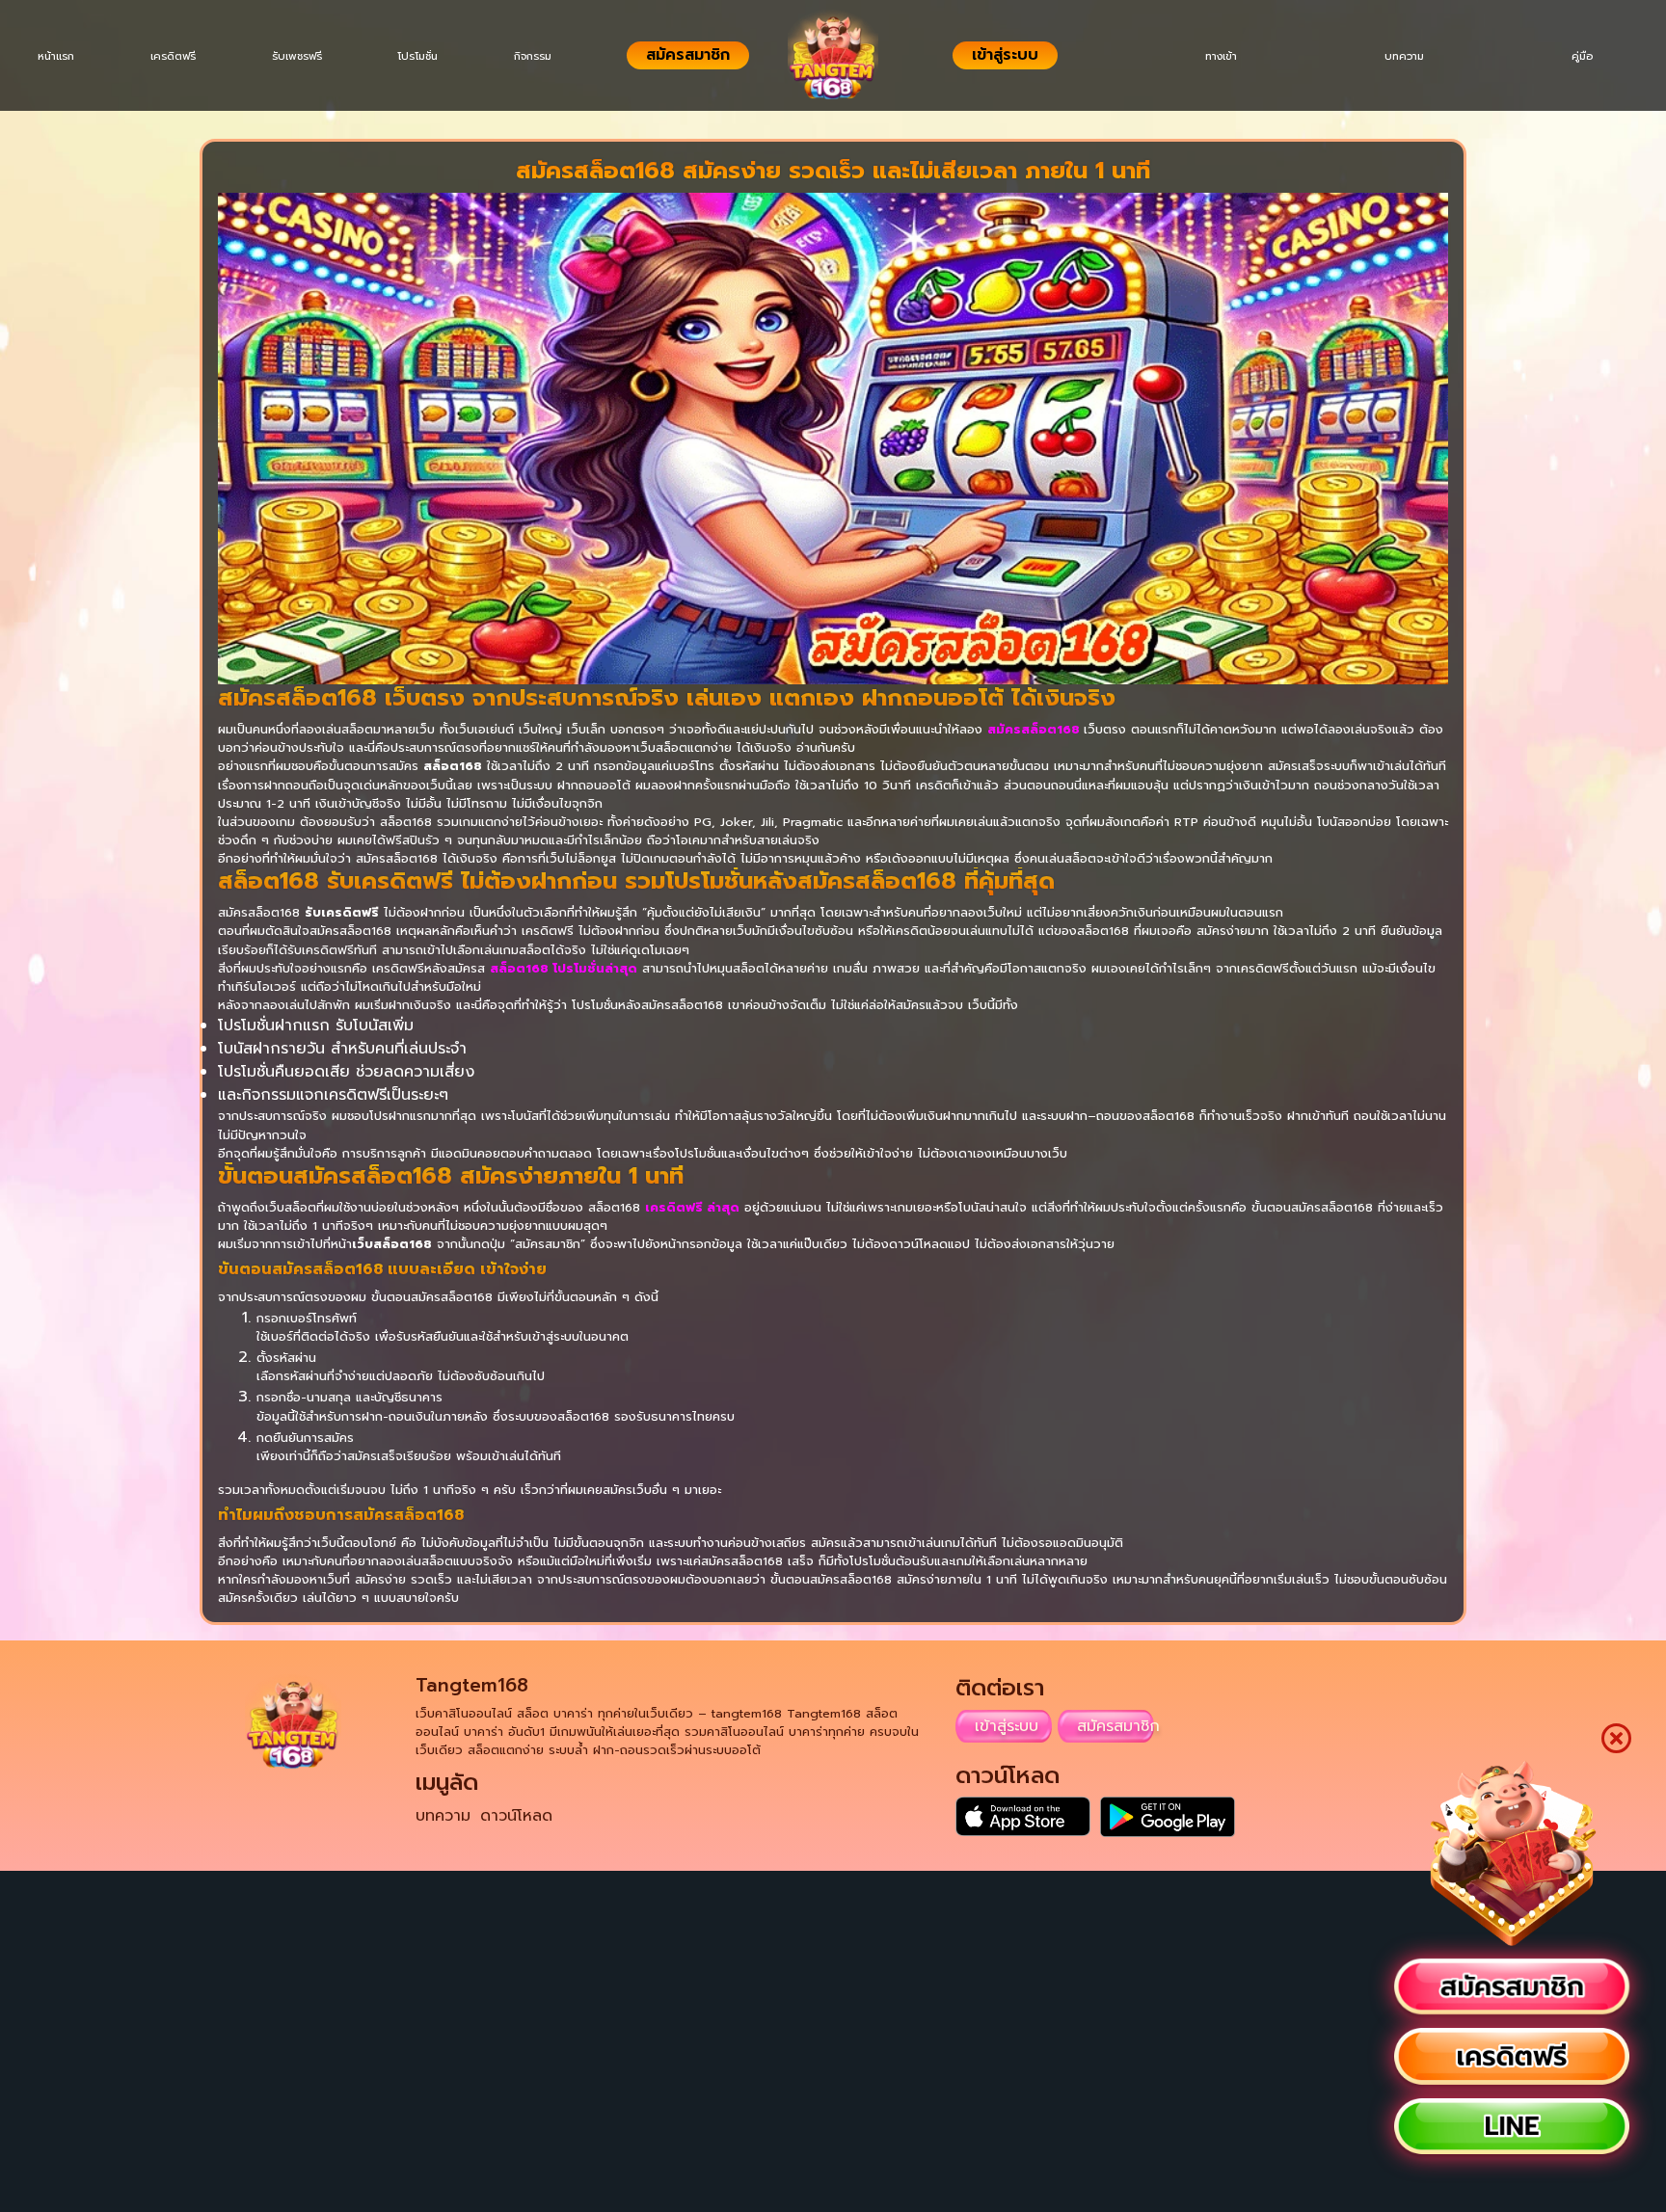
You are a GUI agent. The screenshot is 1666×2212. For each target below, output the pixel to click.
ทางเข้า (1197, 56)
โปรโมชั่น (441, 56)
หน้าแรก (60, 56)
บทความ (1390, 56)
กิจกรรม (563, 56)
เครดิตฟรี (183, 56)
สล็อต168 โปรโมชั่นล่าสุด (564, 968)
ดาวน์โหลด (516, 1816)
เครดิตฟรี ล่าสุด (692, 1207)
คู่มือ (1577, 56)
